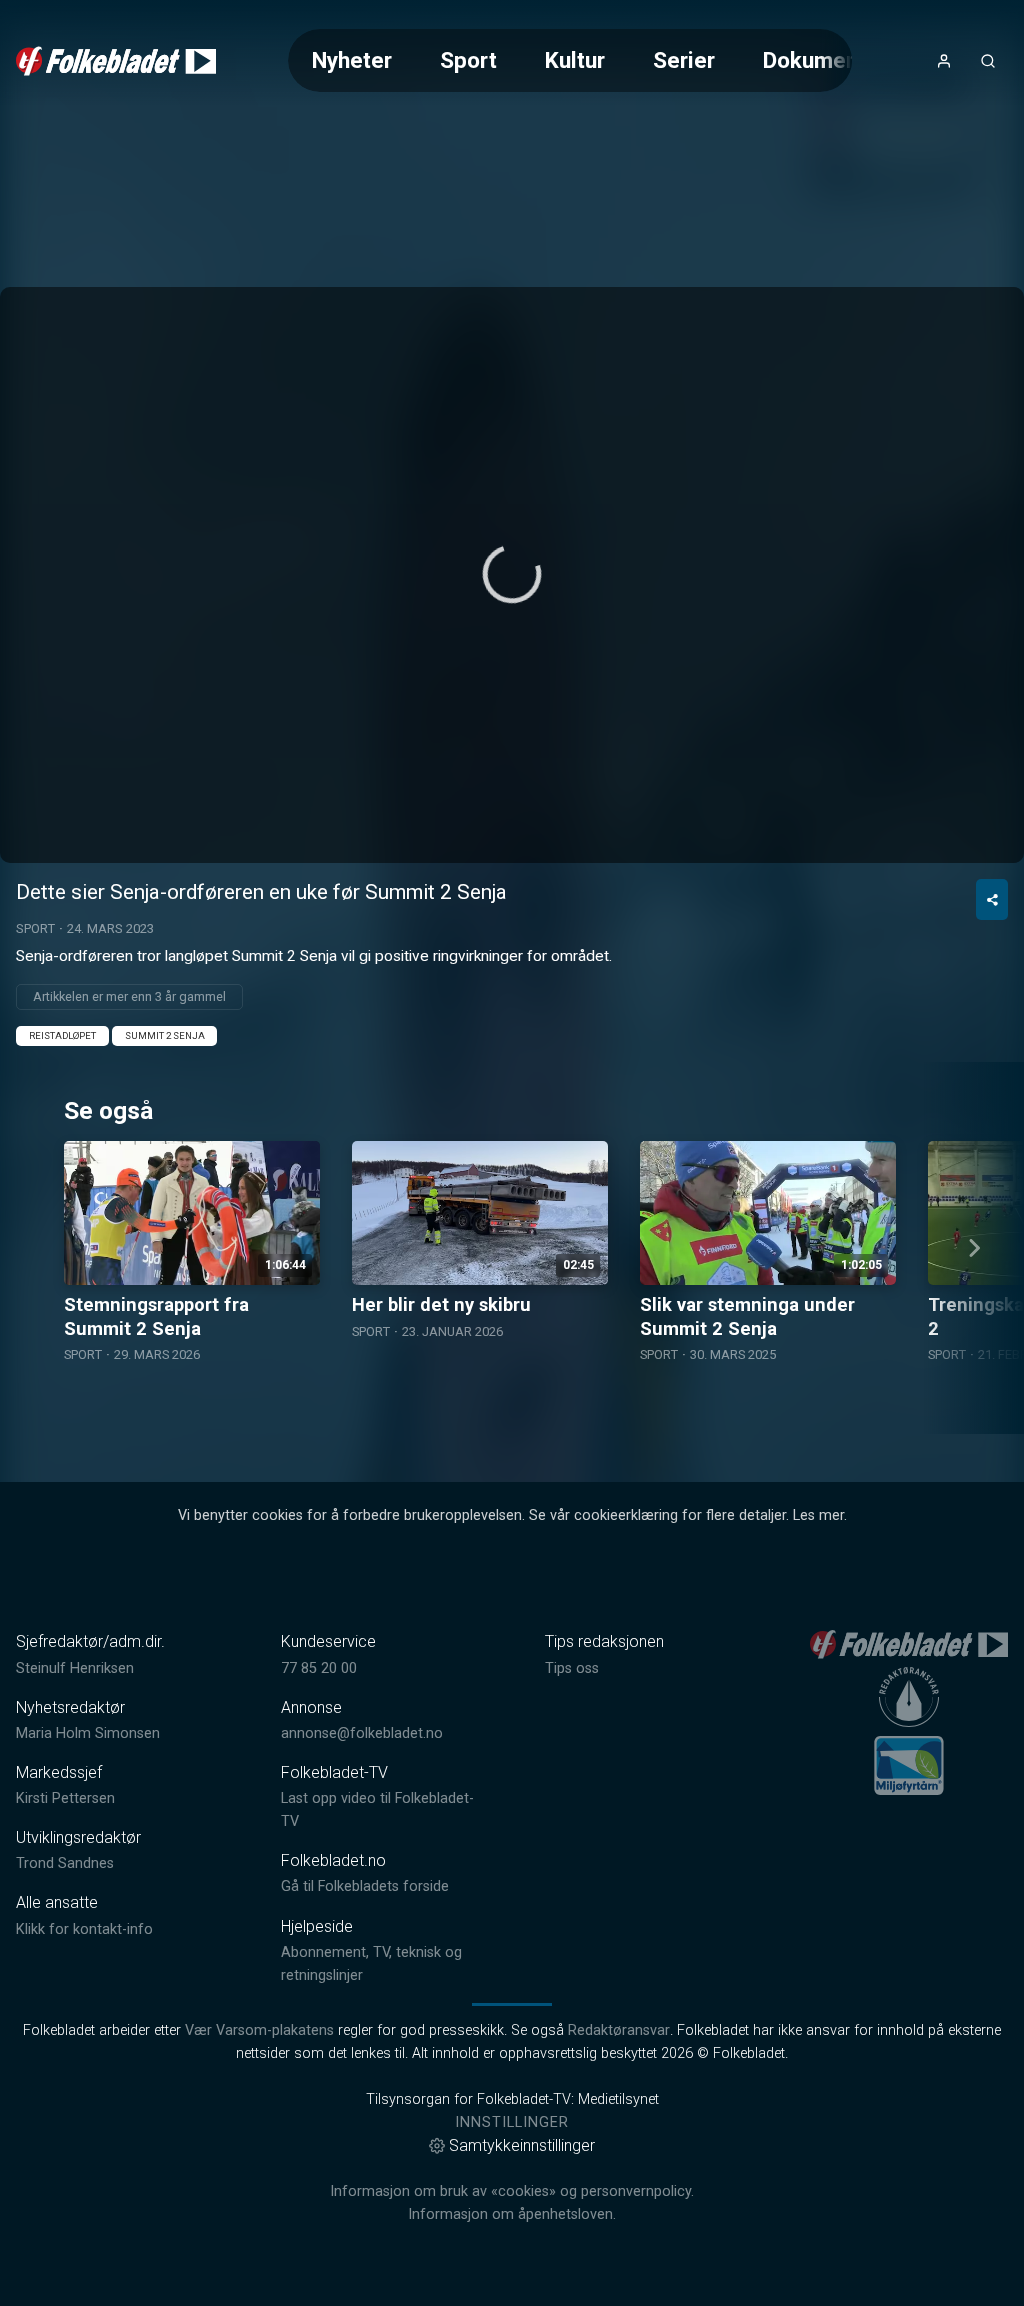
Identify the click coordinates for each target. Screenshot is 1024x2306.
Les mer (818, 1515)
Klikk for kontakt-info (84, 1929)
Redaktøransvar (619, 2030)
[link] (116, 61)
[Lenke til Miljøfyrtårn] (909, 1765)
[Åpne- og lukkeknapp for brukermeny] (944, 61)
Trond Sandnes (65, 1863)
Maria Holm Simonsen (88, 1733)
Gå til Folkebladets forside (365, 1886)
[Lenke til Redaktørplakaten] (909, 1697)
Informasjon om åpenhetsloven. (512, 2214)
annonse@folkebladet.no (362, 1733)
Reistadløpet (62, 1035)
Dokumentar (824, 60)
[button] (512, 574)
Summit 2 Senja (165, 1035)
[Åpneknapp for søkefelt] (988, 61)
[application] (512, 575)
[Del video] (992, 899)
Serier (684, 60)
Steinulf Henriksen (75, 1668)
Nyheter (352, 60)
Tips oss (572, 1668)
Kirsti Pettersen (65, 1798)
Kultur (575, 60)
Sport (468, 60)
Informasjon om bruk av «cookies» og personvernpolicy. (512, 2191)
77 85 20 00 (319, 1668)
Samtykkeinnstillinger (522, 2145)
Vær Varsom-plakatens (259, 2030)
